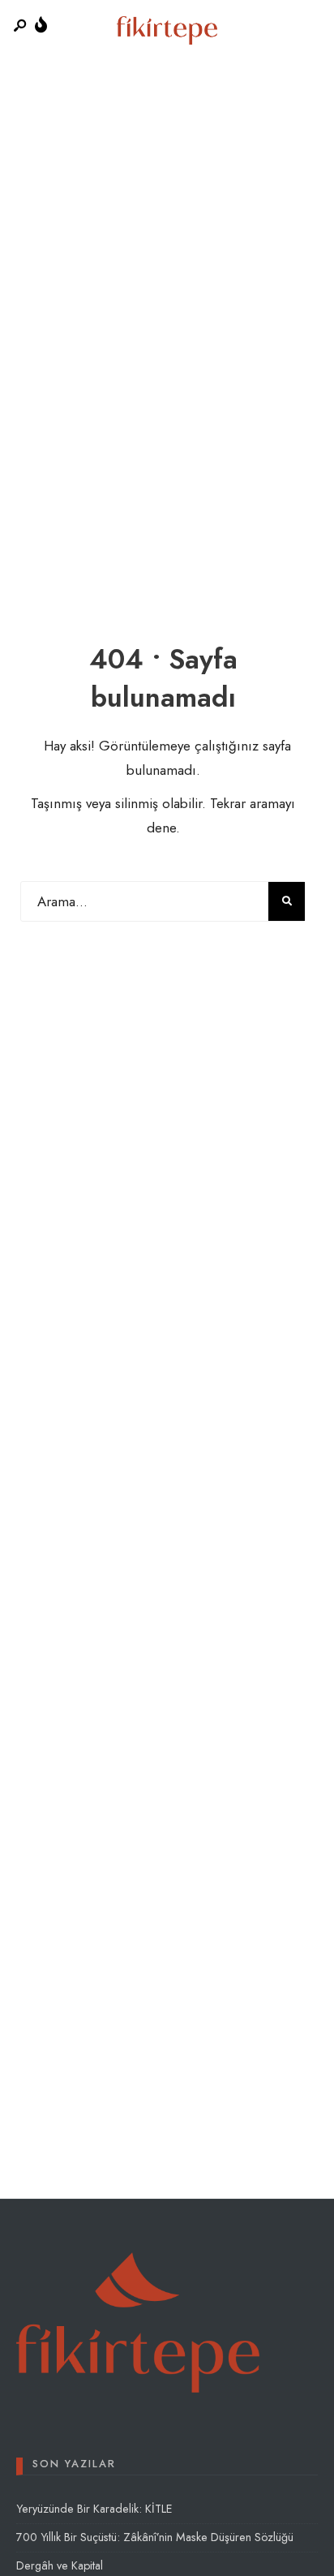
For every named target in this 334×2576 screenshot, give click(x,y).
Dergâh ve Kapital (60, 2565)
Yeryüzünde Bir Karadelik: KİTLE (94, 2509)
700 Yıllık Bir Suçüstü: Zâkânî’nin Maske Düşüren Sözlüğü (155, 2537)
